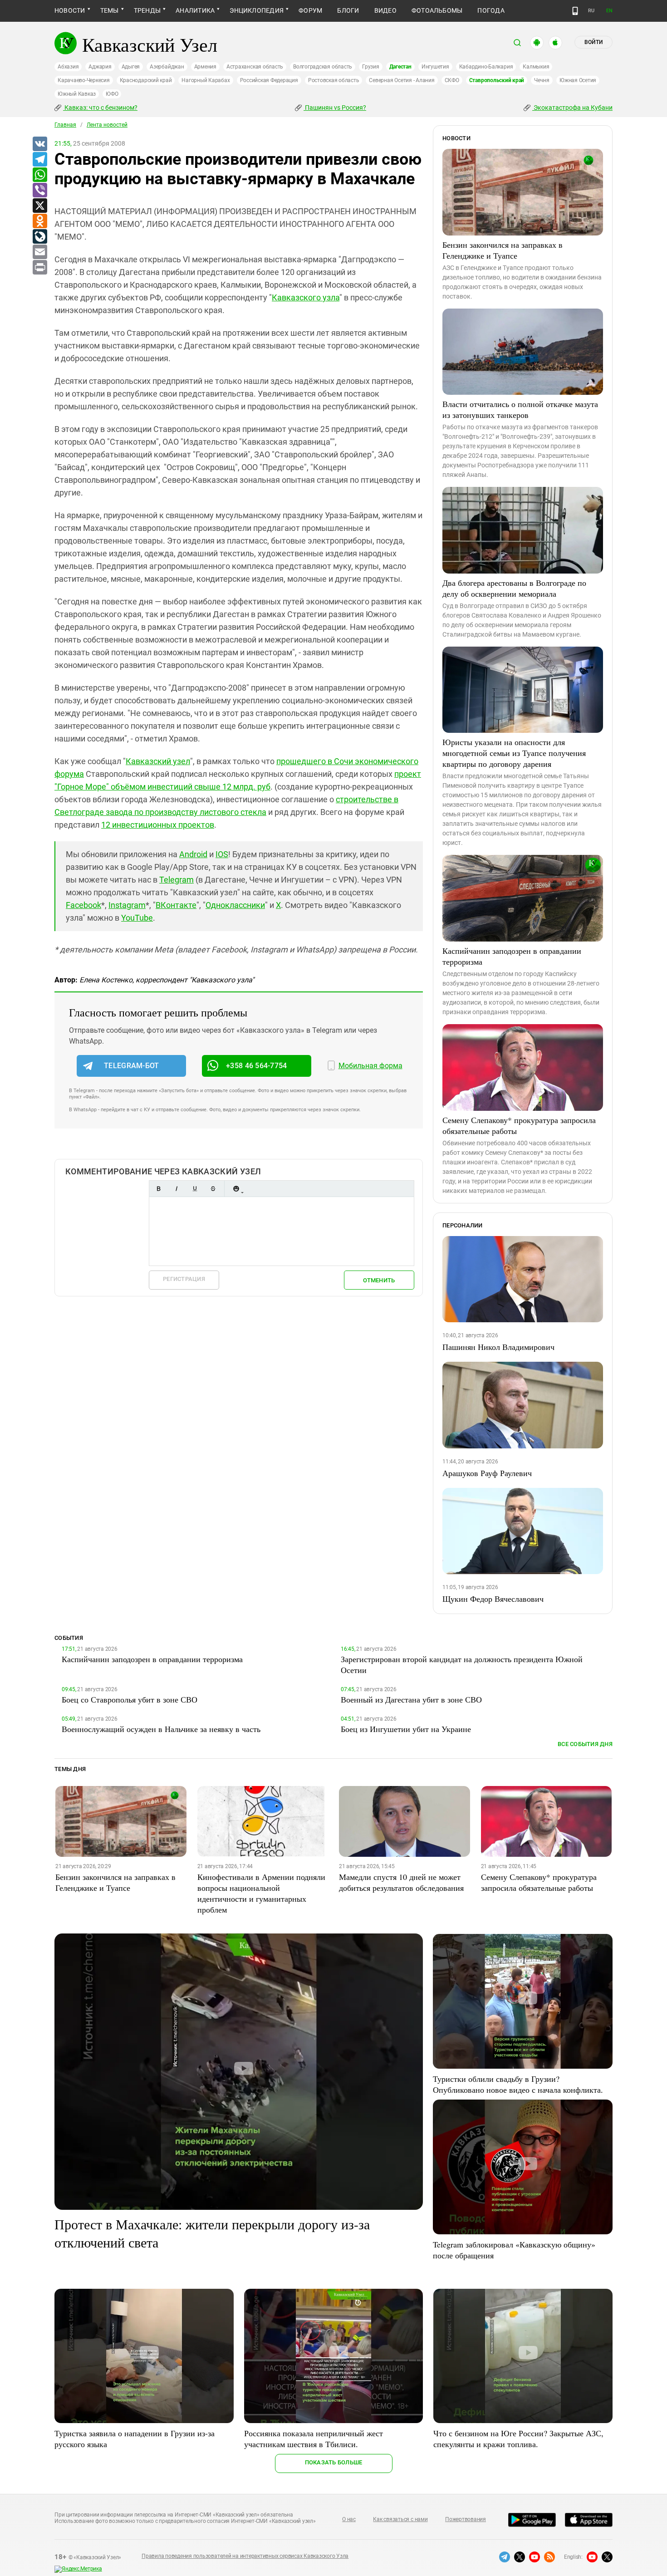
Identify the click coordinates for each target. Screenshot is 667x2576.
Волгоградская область (323, 67)
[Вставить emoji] (236, 1189)
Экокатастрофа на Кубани (572, 108)
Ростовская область (334, 80)
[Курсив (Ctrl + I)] (177, 1189)
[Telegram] (39, 160)
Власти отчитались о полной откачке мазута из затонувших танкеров (520, 409)
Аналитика (195, 10)
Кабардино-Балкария (486, 67)
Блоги (348, 10)
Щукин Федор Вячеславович (493, 1599)
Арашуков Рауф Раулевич (487, 1473)
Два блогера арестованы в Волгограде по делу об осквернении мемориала (514, 588)
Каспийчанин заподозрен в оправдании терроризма (512, 956)
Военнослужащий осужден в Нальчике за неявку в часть (161, 1729)
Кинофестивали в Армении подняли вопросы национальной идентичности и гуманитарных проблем (261, 1893)
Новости (70, 10)
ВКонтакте (176, 905)
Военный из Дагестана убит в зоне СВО (411, 1699)
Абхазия (68, 67)
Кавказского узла (306, 297)
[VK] (39, 144)
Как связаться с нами (400, 2519)
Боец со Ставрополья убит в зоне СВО (130, 1699)
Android (193, 854)
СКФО (452, 80)
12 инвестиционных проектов (158, 825)
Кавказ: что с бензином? (100, 108)
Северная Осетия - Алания (402, 80)
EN (609, 11)
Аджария (100, 67)
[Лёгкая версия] (575, 11)
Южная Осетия (578, 80)
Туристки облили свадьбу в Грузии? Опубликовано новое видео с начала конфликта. (518, 2084)
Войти (593, 42)
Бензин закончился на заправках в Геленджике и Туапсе (503, 250)
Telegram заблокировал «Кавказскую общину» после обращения (514, 2250)
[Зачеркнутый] (213, 1189)
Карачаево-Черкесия (84, 80)
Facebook (83, 905)
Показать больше (334, 2462)
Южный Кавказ (77, 94)
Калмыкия (536, 67)
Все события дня (585, 1744)
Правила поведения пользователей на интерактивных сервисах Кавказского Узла (245, 2556)
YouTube (137, 918)
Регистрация (184, 1279)
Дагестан (400, 67)
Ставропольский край (497, 80)
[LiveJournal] (39, 237)
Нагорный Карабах (206, 80)
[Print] (39, 268)
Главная (65, 125)
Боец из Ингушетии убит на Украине (406, 1729)
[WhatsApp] (39, 175)
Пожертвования (466, 2519)
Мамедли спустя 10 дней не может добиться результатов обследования (401, 1882)
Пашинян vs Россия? (335, 108)
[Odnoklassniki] (39, 221)
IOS (222, 854)
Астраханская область (255, 67)
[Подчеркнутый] (195, 1189)
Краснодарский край (146, 80)
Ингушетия (435, 67)
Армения (205, 67)
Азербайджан (167, 67)
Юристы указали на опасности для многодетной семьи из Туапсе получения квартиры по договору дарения (514, 753)
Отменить (379, 1280)
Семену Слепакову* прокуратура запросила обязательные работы (519, 1125)
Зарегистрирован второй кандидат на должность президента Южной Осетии (462, 1664)
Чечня (542, 80)
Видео (385, 10)
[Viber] (39, 191)
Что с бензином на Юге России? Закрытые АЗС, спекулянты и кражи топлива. (518, 2439)
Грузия (371, 67)
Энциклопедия (257, 10)
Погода (491, 10)
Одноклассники (235, 905)
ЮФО (112, 94)
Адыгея (131, 67)
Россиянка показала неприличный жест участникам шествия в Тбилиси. (314, 2439)
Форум (310, 10)
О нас (349, 2519)
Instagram (127, 905)
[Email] (39, 252)
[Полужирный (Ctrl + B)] (158, 1189)
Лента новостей (107, 125)
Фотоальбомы (437, 10)
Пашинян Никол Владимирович (498, 1347)
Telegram (177, 880)
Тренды (147, 10)
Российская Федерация (269, 80)
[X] (39, 206)
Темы (110, 10)
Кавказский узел (158, 761)
